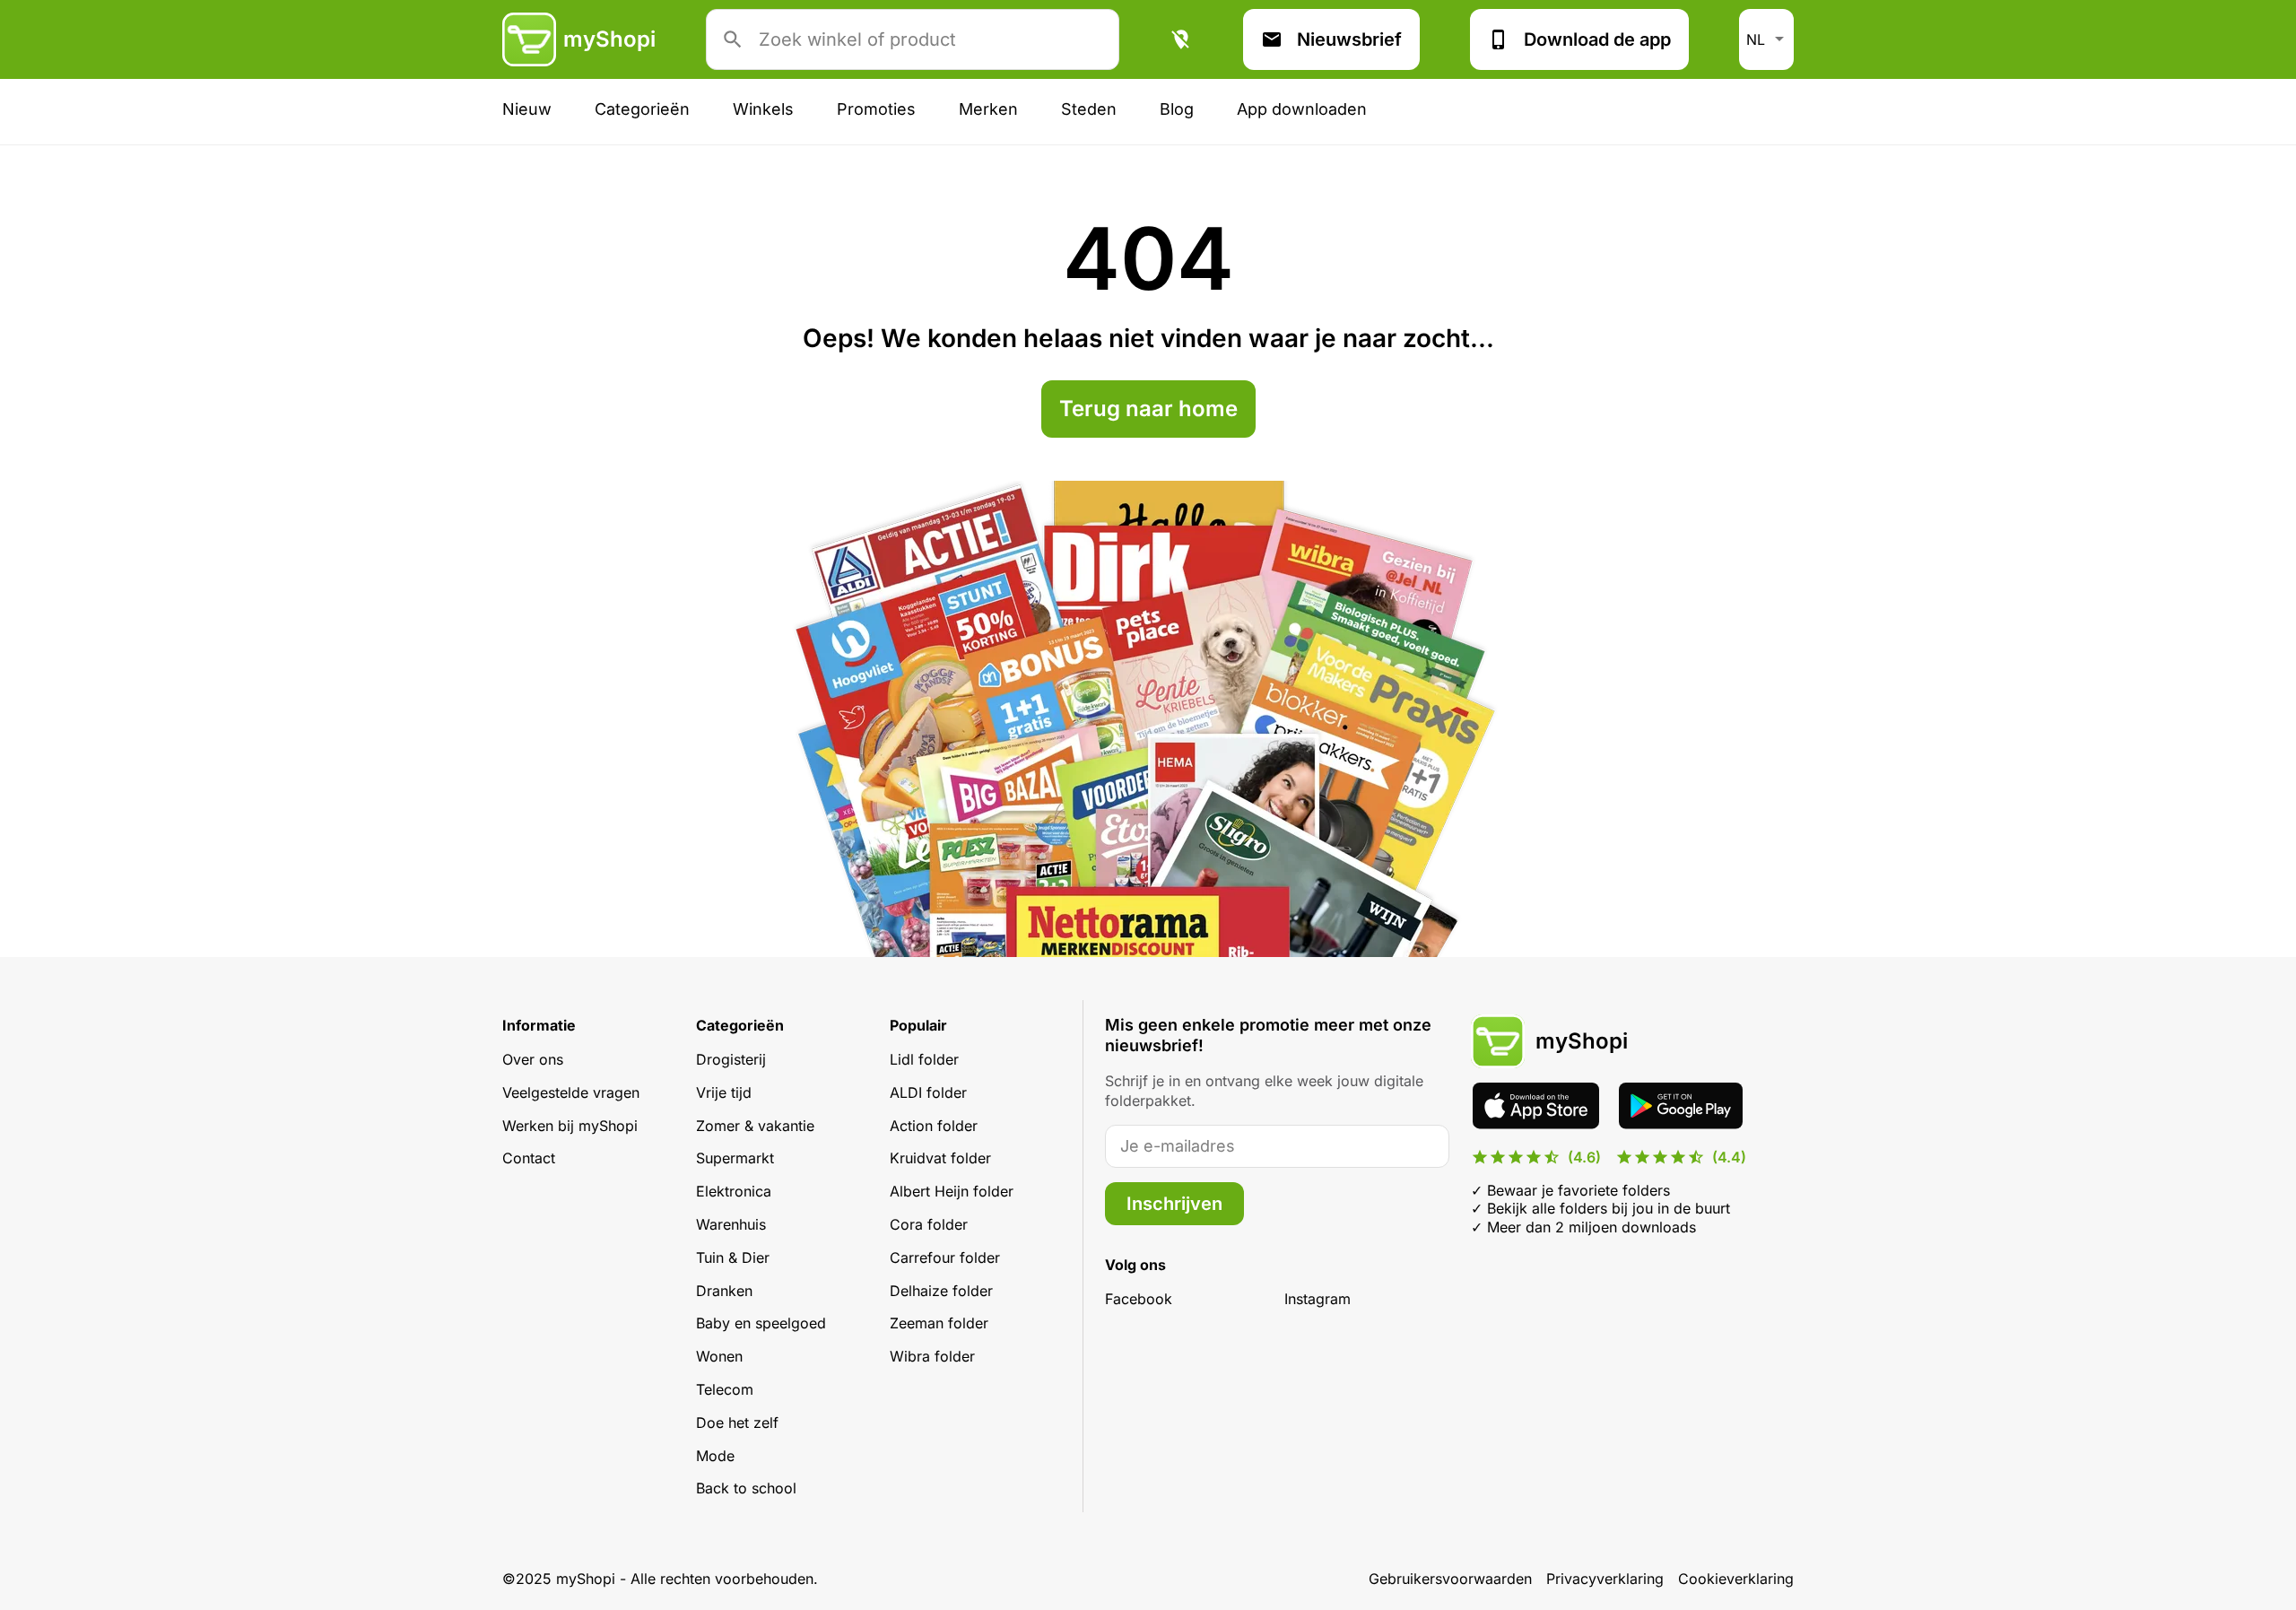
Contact (529, 1158)
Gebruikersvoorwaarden (1450, 1579)
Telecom (725, 1389)
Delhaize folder (941, 1291)
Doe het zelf (737, 1423)
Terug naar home (1148, 409)
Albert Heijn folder (952, 1191)
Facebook (1139, 1299)
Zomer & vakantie (755, 1126)
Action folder (934, 1126)
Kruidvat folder (940, 1158)
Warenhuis (731, 1224)
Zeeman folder (939, 1323)
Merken (988, 109)
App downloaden (1302, 109)
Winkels (763, 109)
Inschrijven (1174, 1204)
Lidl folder (924, 1059)
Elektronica (734, 1191)
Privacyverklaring (1605, 1579)
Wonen (719, 1356)
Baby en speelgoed (761, 1323)
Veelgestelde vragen (571, 1092)
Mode (715, 1456)
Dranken (724, 1291)
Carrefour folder (945, 1258)
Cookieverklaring (1736, 1579)
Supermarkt (735, 1158)
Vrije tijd (724, 1092)
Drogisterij (731, 1059)
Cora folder (929, 1224)
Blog (1177, 109)
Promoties (876, 109)
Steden (1089, 109)
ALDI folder (928, 1092)
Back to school (746, 1488)
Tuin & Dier (733, 1258)
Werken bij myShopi (570, 1126)
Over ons (533, 1059)
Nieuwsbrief (1349, 39)
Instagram (1318, 1299)
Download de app (1597, 39)
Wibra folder (932, 1356)
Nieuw (527, 109)
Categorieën (642, 109)
